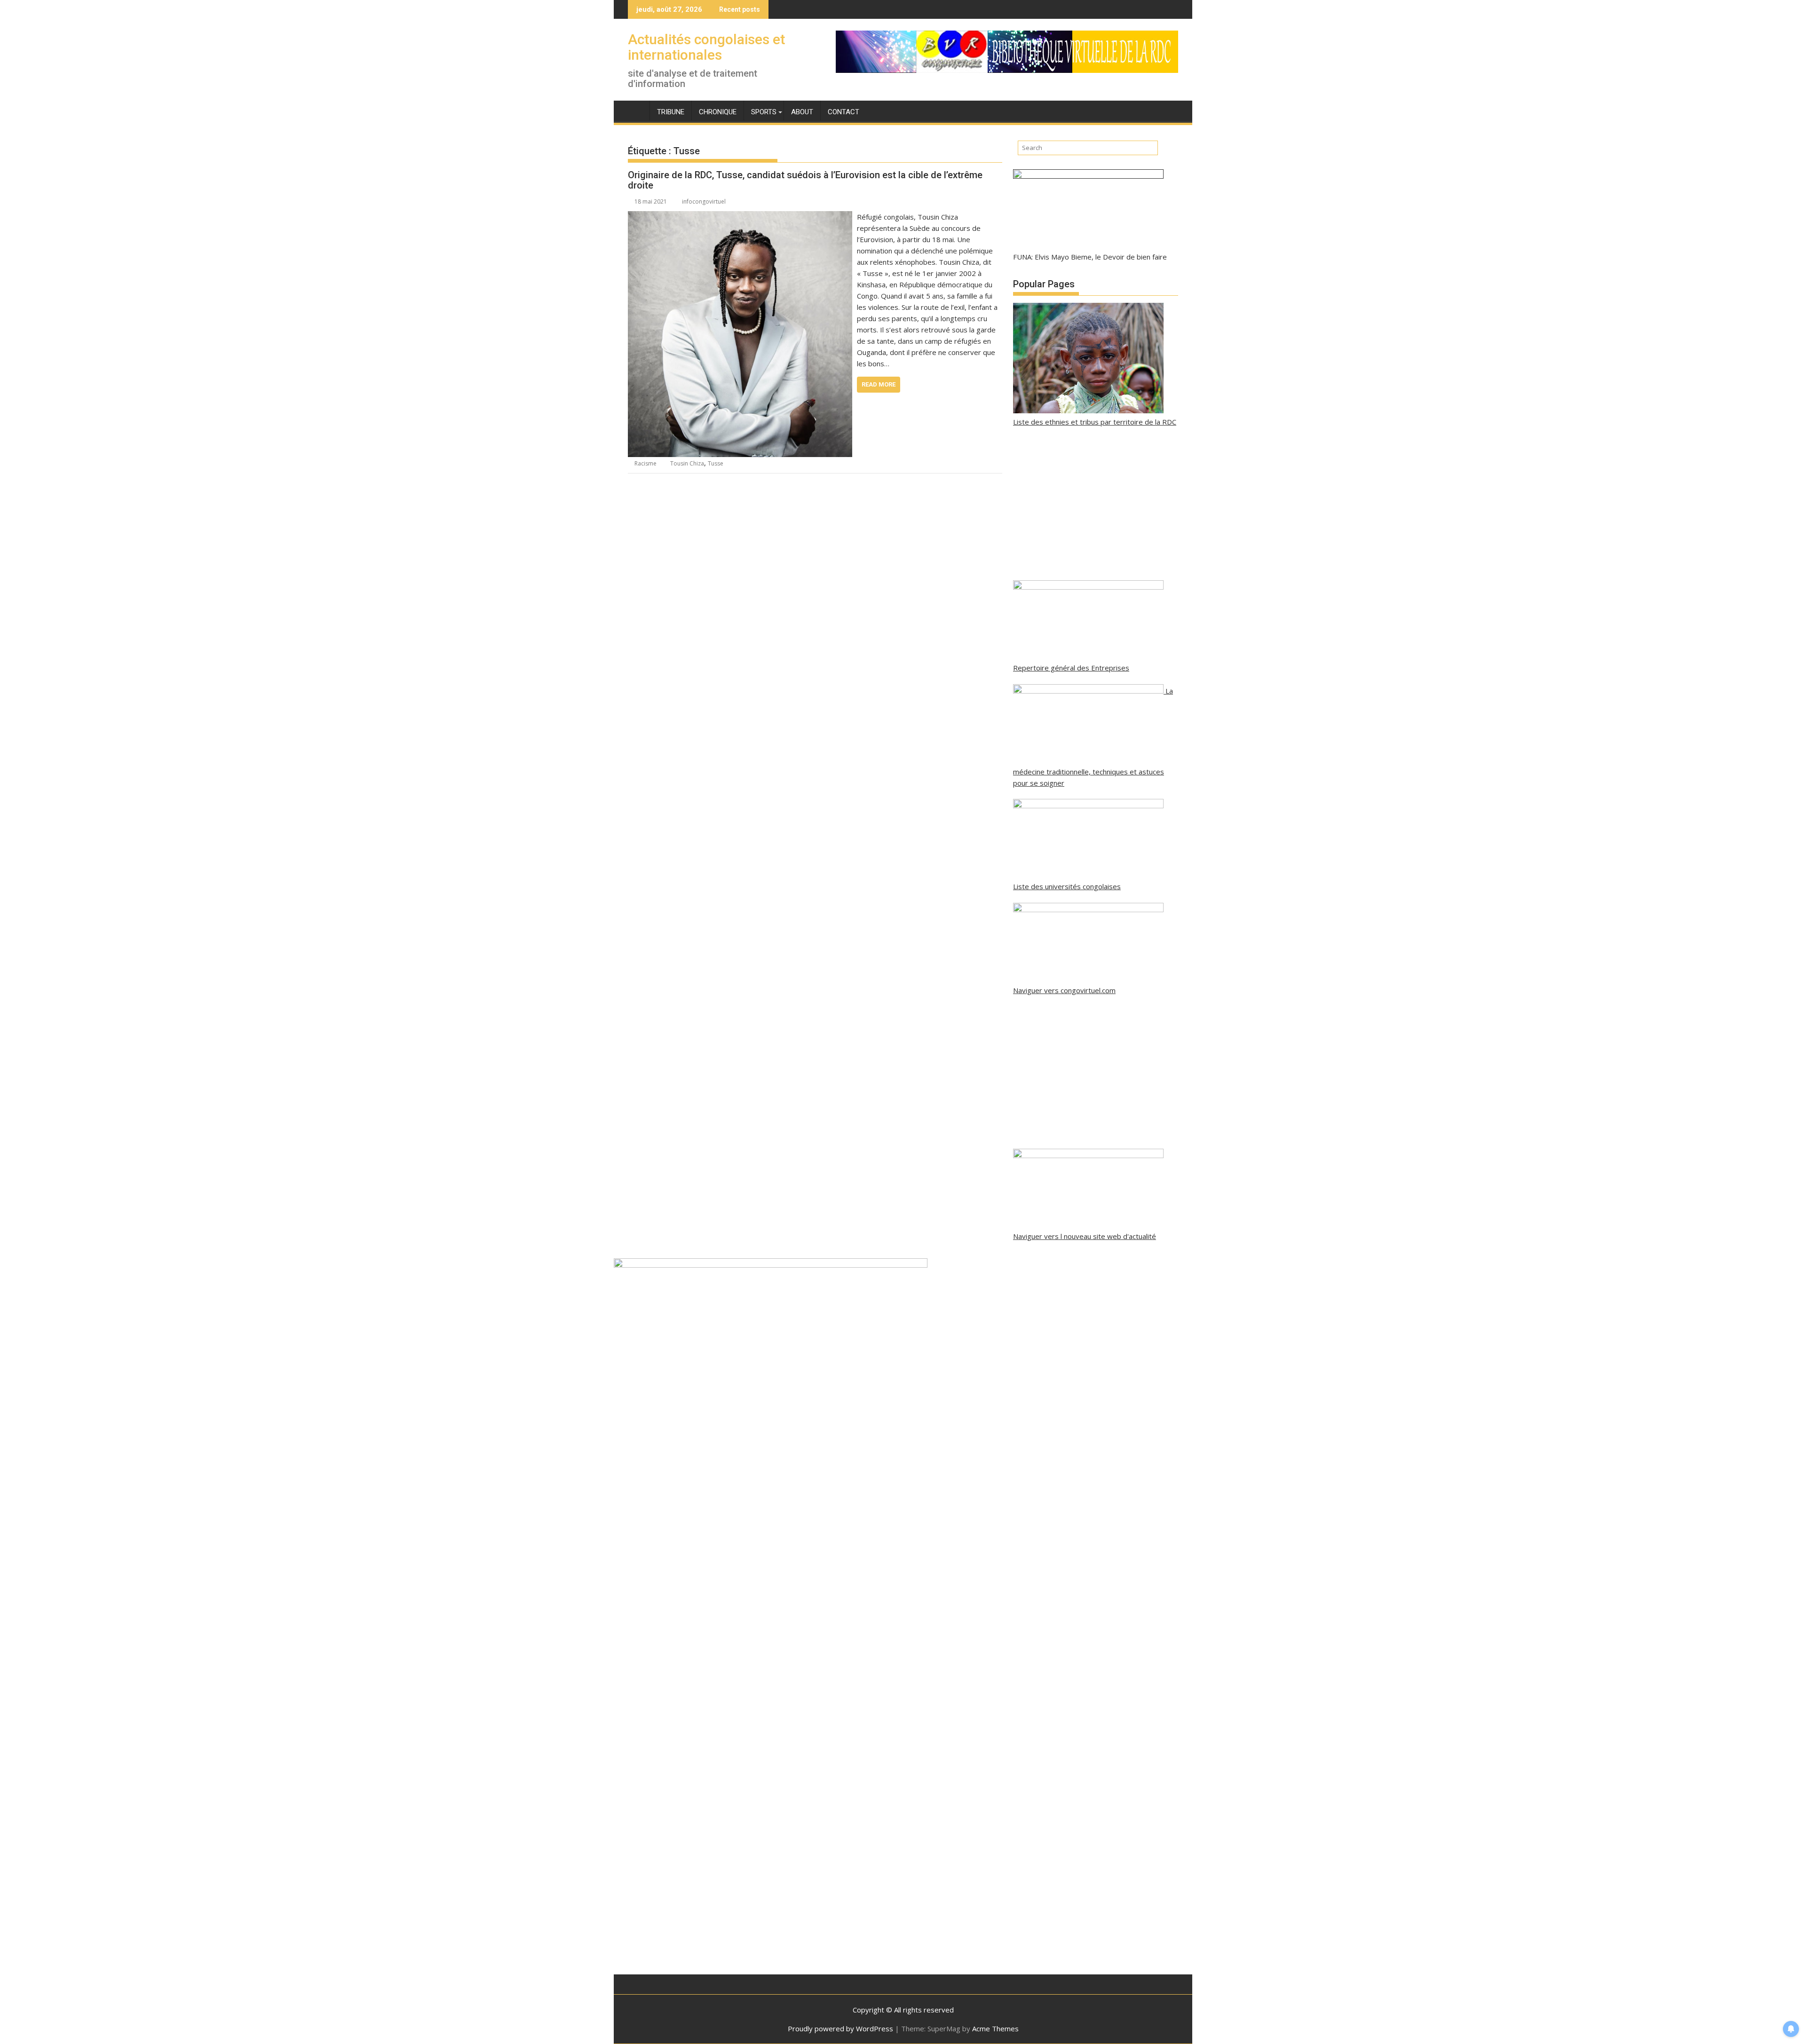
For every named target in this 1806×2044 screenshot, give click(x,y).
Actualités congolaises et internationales (706, 47)
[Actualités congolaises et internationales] (637, 110)
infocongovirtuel (704, 201)
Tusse (716, 463)
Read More (879, 384)
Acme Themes (995, 2028)
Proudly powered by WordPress (840, 2028)
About (802, 112)
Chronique (718, 112)
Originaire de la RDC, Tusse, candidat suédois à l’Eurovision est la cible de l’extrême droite (805, 180)
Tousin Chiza (687, 463)
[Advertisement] (1096, 504)
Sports (764, 112)
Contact (844, 112)
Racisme (646, 463)
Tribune (671, 112)
